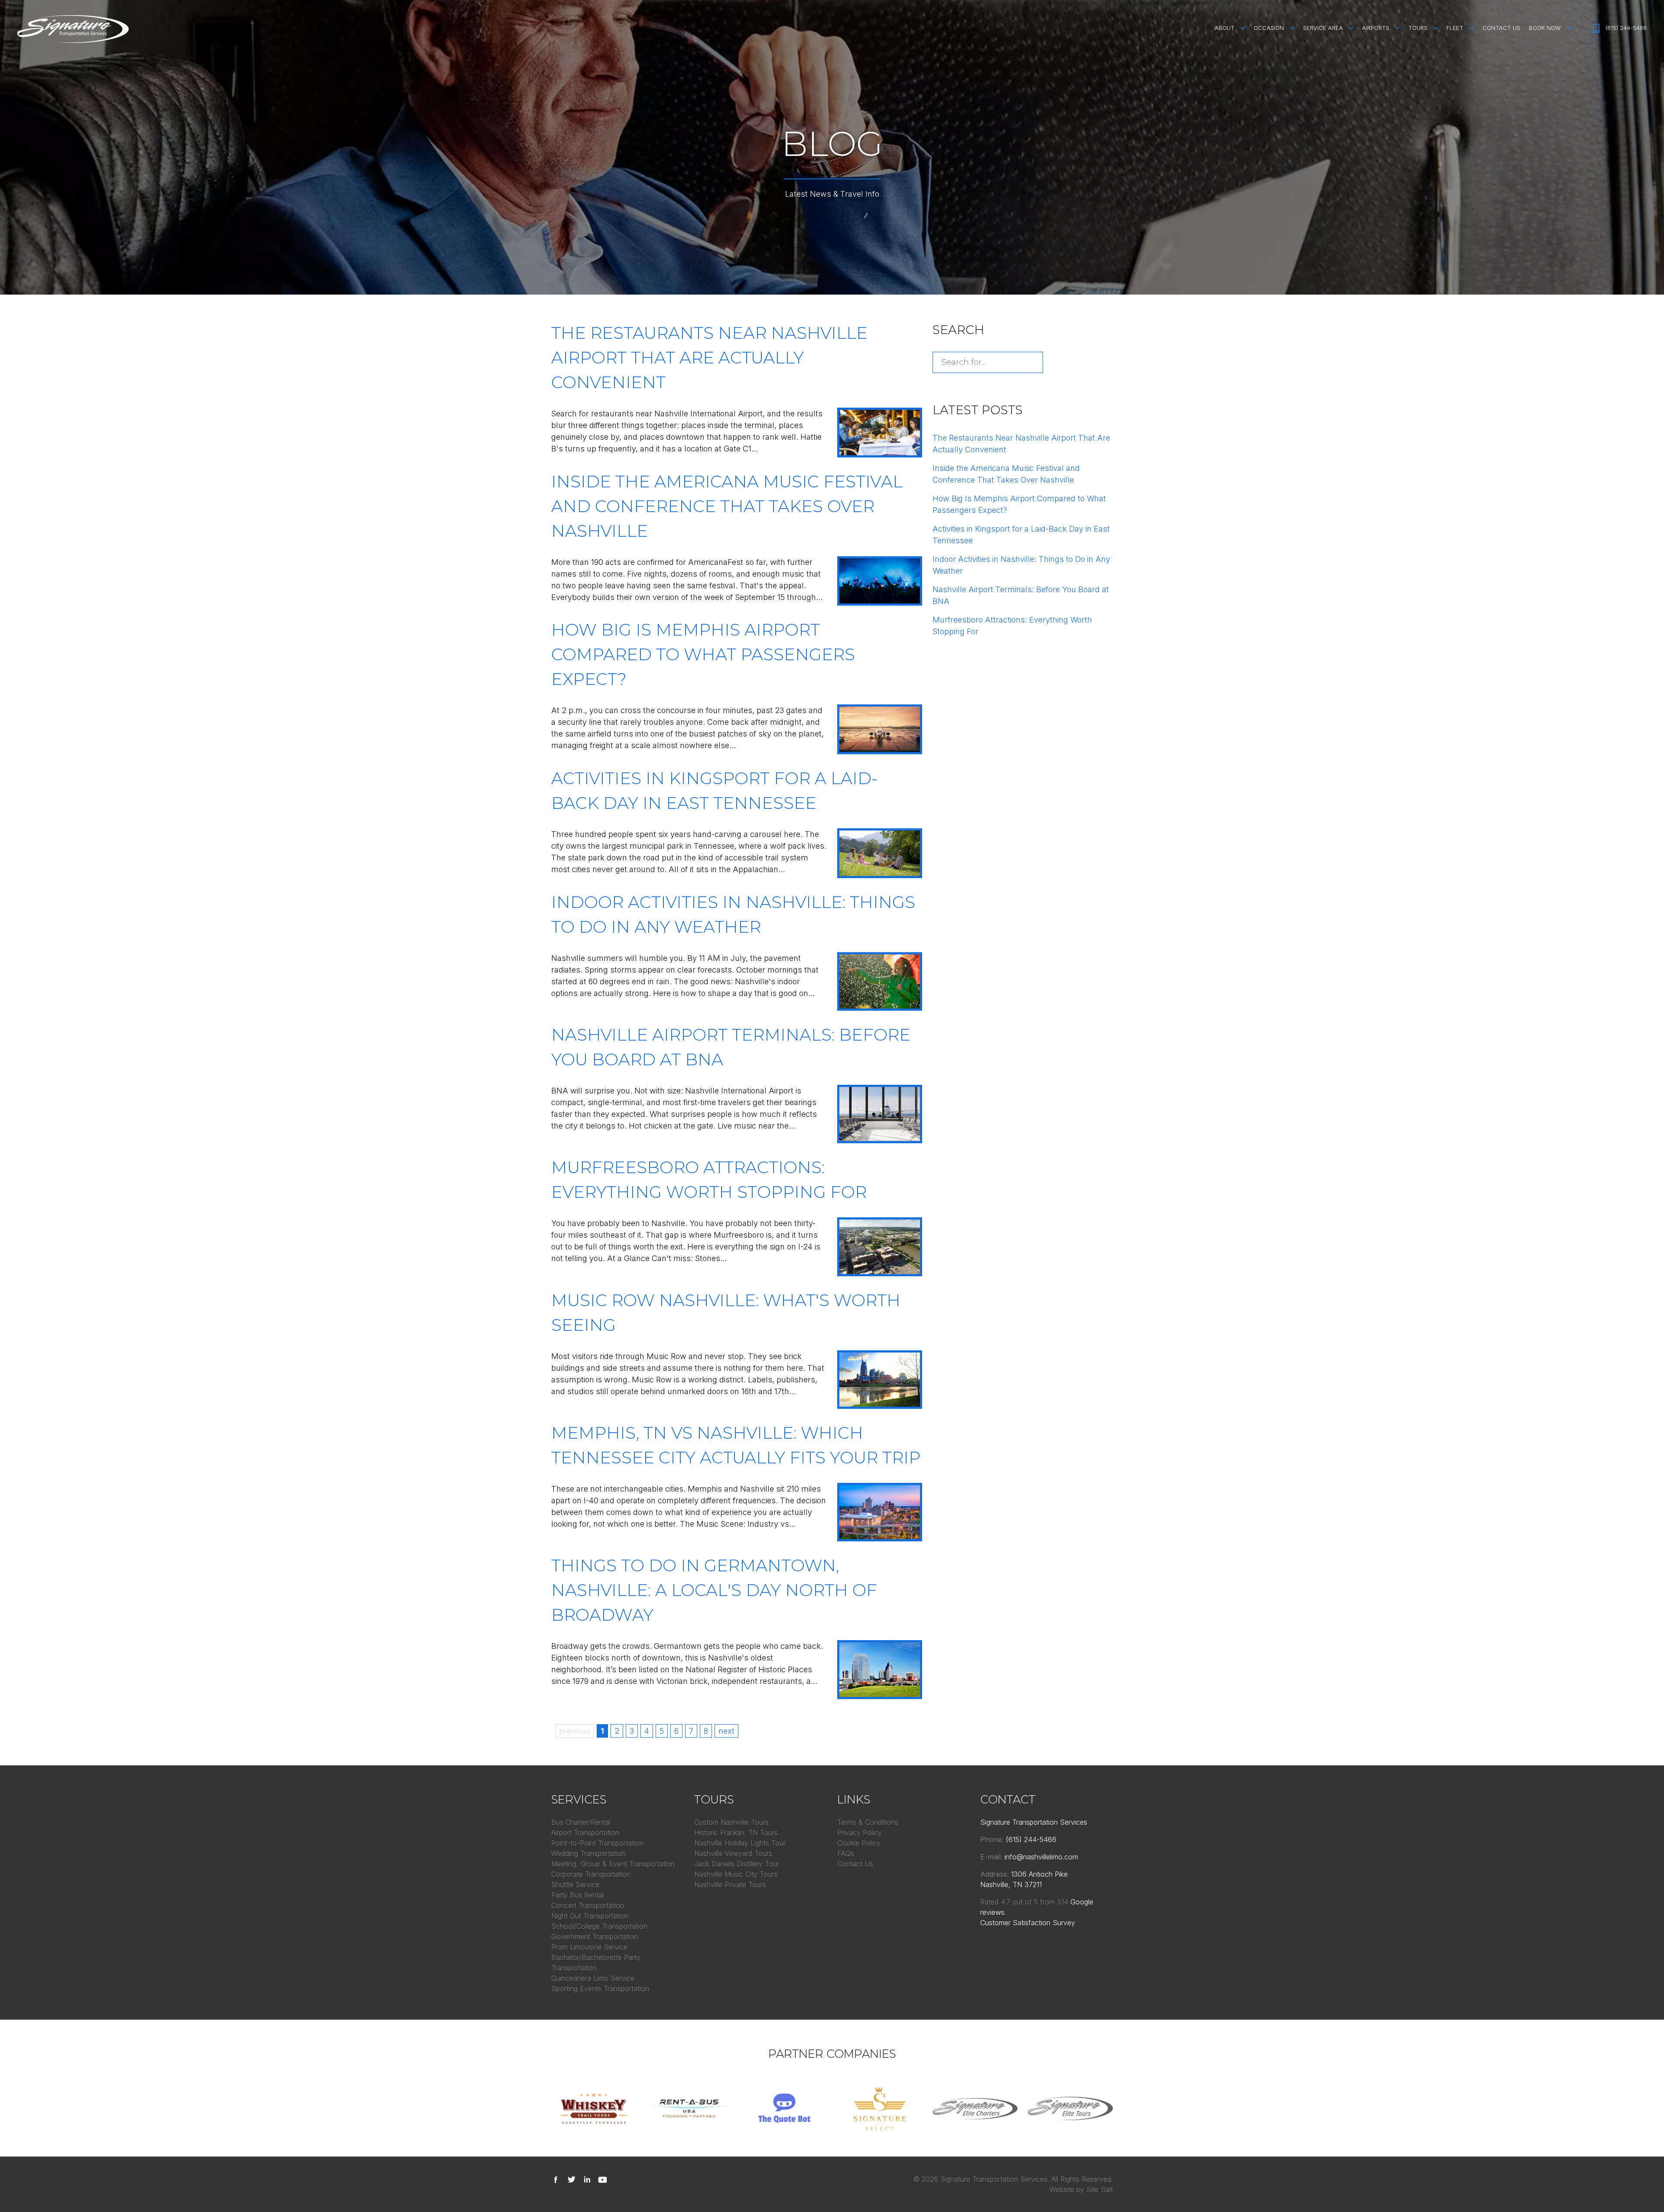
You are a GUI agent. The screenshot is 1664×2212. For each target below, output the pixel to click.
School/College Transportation (599, 1926)
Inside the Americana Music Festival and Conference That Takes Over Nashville (727, 506)
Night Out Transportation (590, 1916)
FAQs (846, 1853)
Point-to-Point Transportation (597, 1843)
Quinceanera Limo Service (593, 1978)
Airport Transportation (585, 1833)
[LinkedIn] (589, 2179)
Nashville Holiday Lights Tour (740, 1843)
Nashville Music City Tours (736, 1874)
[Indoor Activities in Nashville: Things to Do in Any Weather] (880, 981)
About (1225, 28)
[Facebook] (558, 2179)
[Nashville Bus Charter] (975, 2108)
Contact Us (1501, 28)
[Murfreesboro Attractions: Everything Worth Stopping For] (880, 1247)
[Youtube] (605, 2179)
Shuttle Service (575, 1884)
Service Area (1323, 28)
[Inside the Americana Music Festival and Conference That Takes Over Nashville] (880, 581)
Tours (1418, 28)
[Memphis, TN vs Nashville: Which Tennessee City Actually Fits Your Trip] (880, 1512)
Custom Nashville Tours (731, 1822)
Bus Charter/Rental (581, 1822)
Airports (1376, 28)
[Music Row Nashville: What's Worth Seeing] (880, 1380)
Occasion (1269, 28)
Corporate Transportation (591, 1874)
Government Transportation (595, 1936)
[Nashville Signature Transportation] (73, 29)
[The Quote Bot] (784, 2108)
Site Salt (1100, 2189)
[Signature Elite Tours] (1070, 2108)
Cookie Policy (859, 1843)
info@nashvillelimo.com (1041, 1857)
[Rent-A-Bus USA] (689, 2108)
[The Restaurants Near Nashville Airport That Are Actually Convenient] (880, 433)
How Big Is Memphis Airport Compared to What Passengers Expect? (703, 654)
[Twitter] (574, 2179)
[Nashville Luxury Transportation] (880, 2108)
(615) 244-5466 (1626, 28)
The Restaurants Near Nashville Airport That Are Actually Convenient (709, 358)
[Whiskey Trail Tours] (594, 2108)
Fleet (1455, 28)
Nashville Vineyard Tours (733, 1853)
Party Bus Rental (577, 1895)
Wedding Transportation (588, 1853)
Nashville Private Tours (730, 1884)
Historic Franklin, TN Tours (736, 1833)
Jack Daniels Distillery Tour (737, 1864)
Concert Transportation (588, 1905)
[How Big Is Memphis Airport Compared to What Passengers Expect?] (880, 729)
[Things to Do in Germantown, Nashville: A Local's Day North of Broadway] (880, 1669)
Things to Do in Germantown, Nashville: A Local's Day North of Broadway (714, 1590)
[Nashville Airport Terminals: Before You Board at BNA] (880, 1114)
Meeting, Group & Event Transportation (613, 1864)
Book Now (1545, 28)
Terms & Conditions (868, 1822)
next (726, 1731)
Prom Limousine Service (589, 1947)
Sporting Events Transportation (600, 1988)
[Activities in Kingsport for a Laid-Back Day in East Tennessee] (880, 853)
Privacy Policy (860, 1833)
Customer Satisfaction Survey (1028, 1923)
